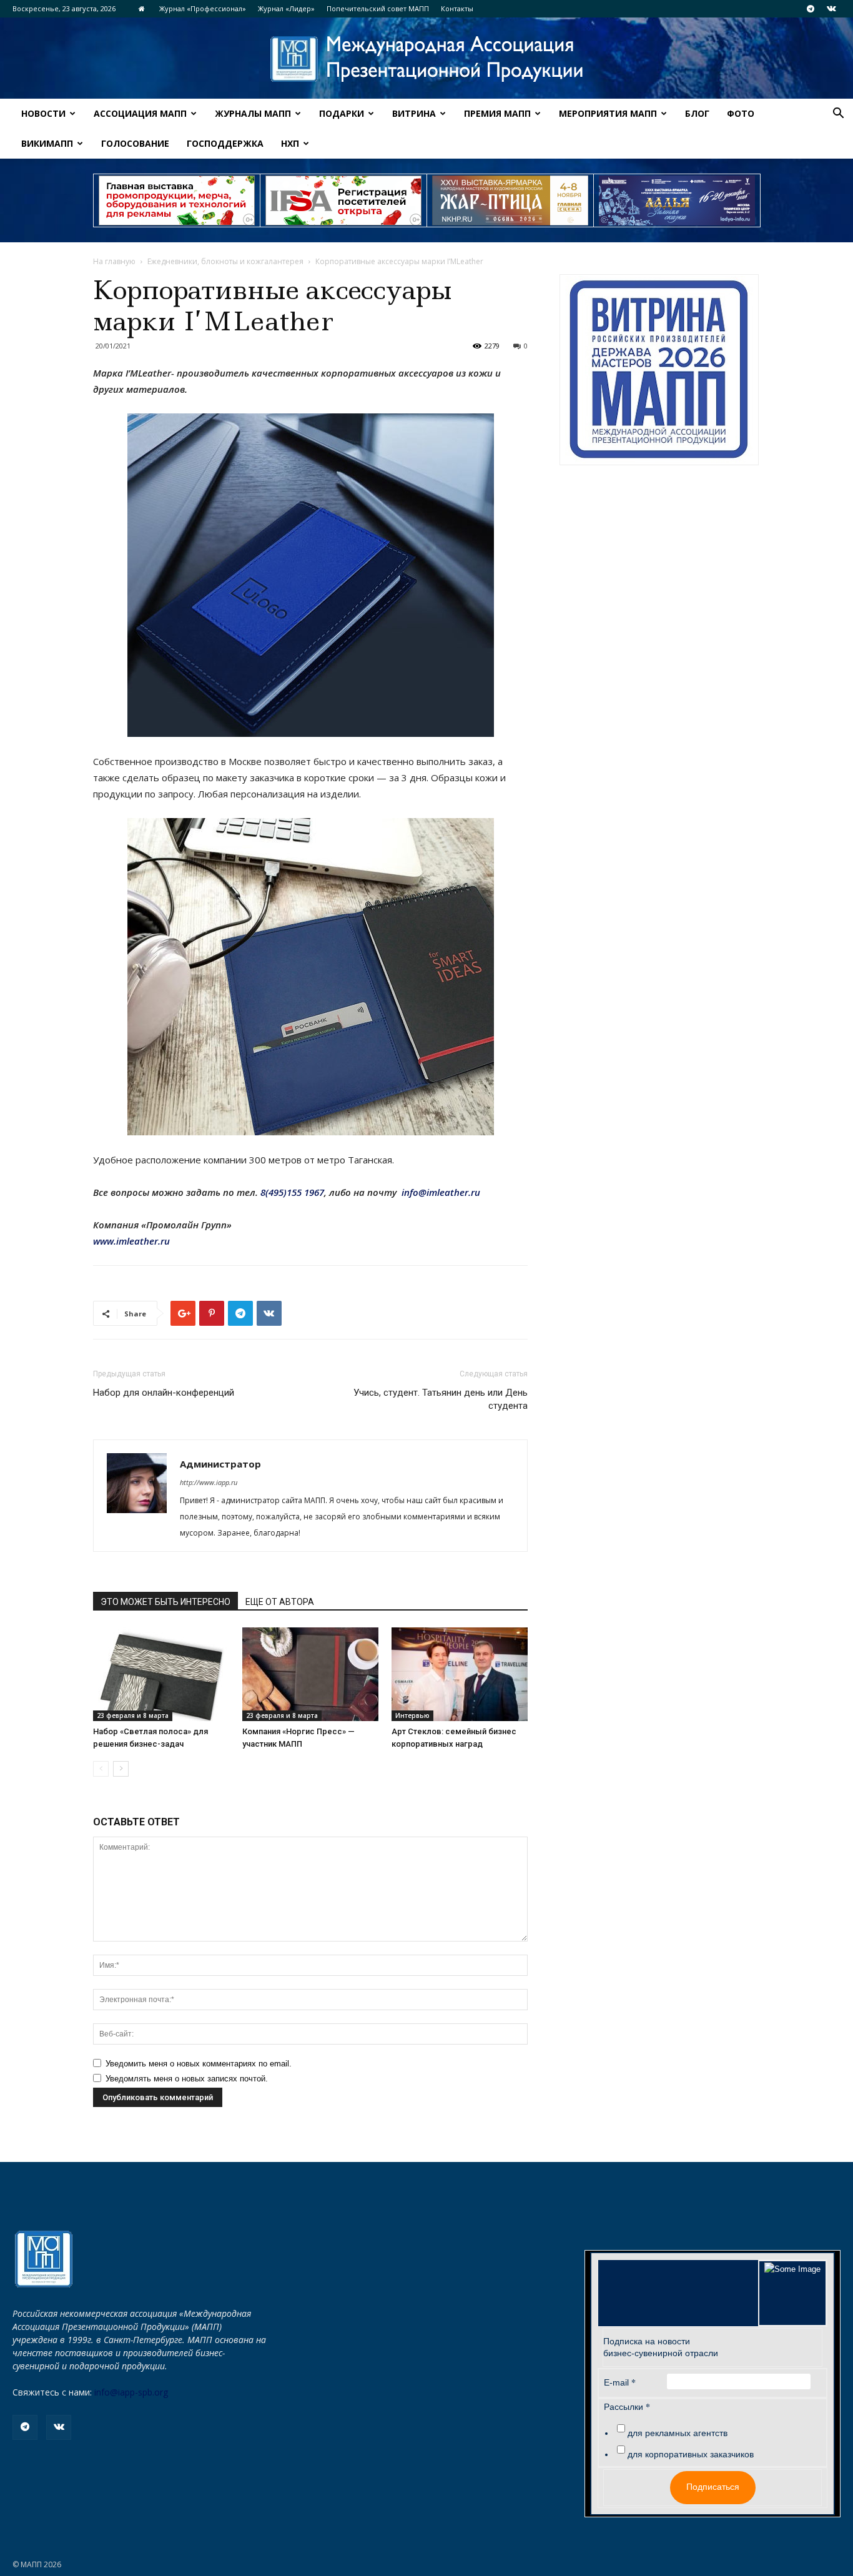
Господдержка (225, 143)
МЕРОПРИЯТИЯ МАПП (608, 113)
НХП (290, 143)
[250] (510, 200)
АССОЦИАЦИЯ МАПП (140, 113)
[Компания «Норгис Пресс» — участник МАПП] (310, 1674)
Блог (697, 113)
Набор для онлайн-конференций (164, 1393)
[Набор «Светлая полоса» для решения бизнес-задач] (161, 1674)
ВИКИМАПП (47, 143)
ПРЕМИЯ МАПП (497, 113)
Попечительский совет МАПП (378, 8)
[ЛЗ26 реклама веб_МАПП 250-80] (677, 200)
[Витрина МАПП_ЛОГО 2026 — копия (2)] (659, 370)
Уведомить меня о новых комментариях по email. (199, 2064)
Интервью (412, 1715)
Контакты (457, 8)
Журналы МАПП (253, 113)
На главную (114, 261)
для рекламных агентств (678, 2433)
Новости (43, 113)
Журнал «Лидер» (286, 8)
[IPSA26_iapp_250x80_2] (343, 200)
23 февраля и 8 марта (133, 1715)
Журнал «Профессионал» (203, 8)
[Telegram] (811, 9)
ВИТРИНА (414, 113)
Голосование (135, 143)
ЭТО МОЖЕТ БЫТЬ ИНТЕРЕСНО (165, 1602)
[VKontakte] (831, 9)
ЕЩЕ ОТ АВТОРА (280, 1602)
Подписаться (713, 2487)
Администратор (220, 1464)
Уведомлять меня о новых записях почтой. (187, 2079)
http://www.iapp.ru (209, 1482)
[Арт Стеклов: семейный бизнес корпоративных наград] (460, 1674)
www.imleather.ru (131, 1241)
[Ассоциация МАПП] (426, 59)
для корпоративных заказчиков (691, 2454)
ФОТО (741, 113)
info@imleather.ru (441, 1192)
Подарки (342, 113)
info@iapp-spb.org (131, 2392)
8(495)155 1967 (292, 1192)
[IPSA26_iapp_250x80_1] (177, 200)
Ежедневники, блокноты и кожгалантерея (225, 261)
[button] (838, 115)
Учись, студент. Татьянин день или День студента (441, 1399)
